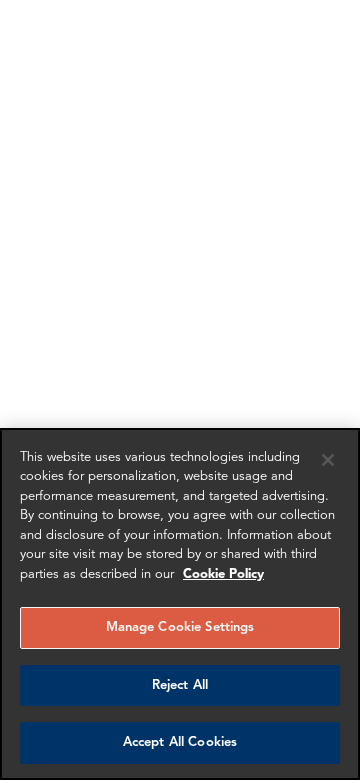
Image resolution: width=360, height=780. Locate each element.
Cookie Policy (223, 574)
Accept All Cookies (180, 742)
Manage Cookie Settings (180, 627)
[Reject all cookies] (328, 460)
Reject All (180, 685)
